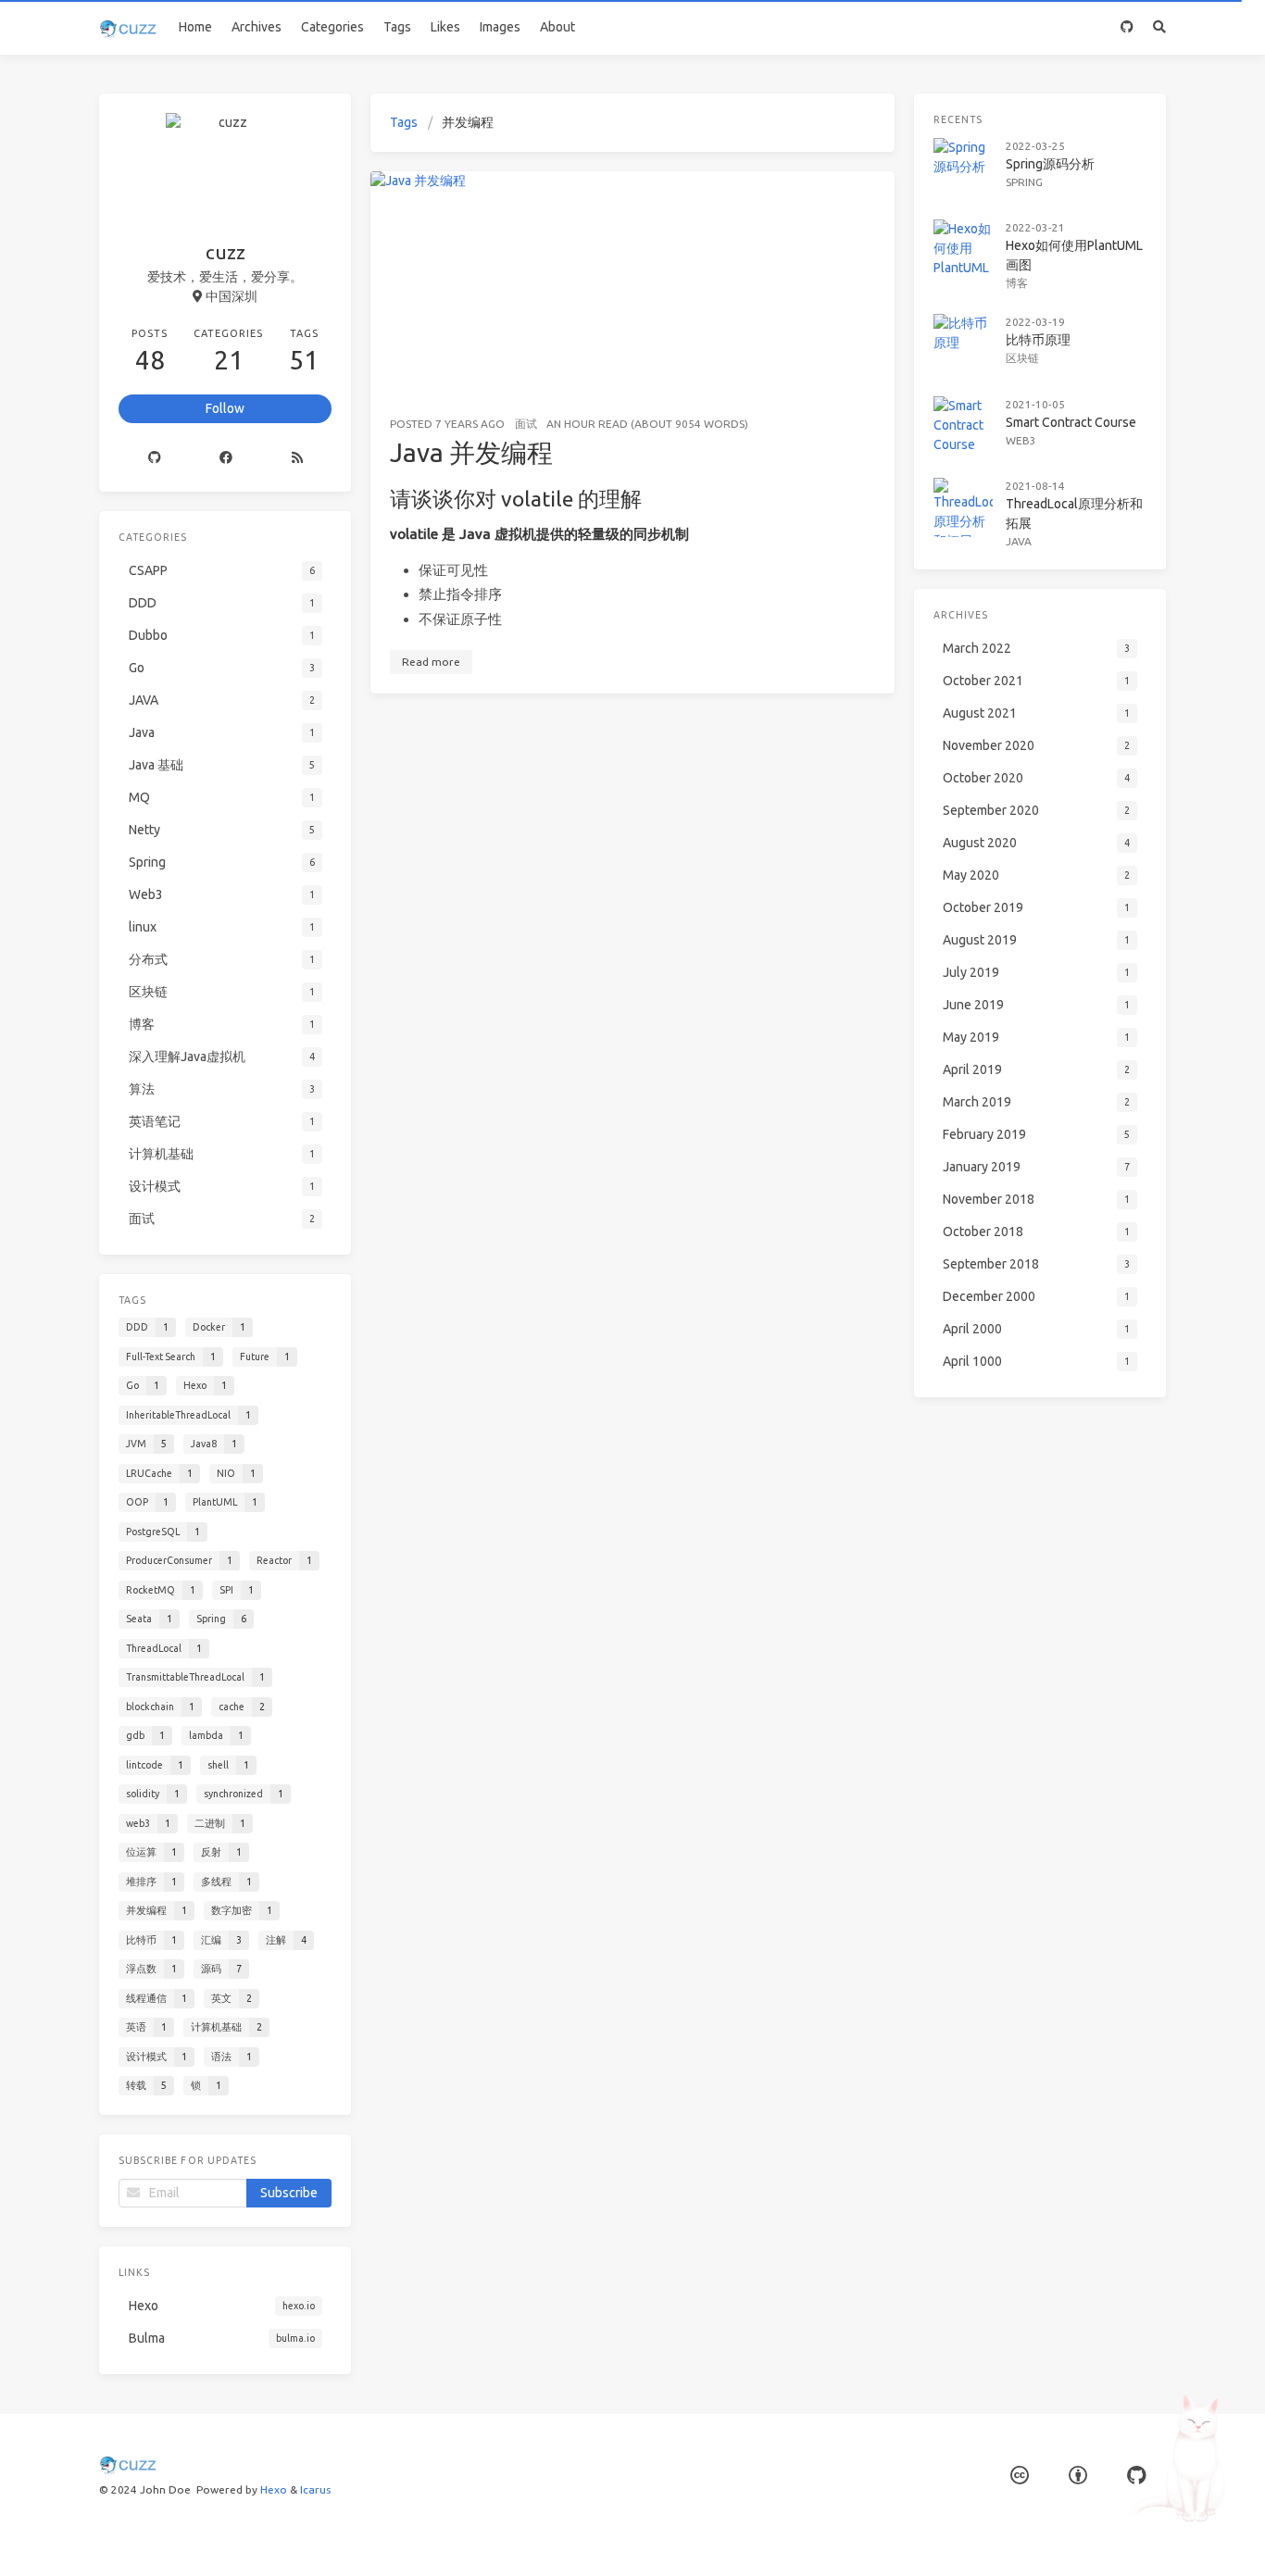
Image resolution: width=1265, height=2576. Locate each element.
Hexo (274, 2489)
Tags (397, 27)
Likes (445, 27)
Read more (431, 662)
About (557, 27)
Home (195, 27)
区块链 (1022, 358)
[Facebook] (225, 457)
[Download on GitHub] (1127, 27)
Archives (257, 27)
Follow (225, 408)
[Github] (154, 457)
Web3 (1021, 440)
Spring (1024, 182)
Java (1019, 541)
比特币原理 (1038, 340)
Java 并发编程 (471, 452)
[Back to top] (944, 2539)
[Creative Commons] (1020, 2476)
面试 (526, 424)
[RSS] (297, 457)
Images (500, 27)
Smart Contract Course (1071, 422)
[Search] (1160, 27)
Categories (332, 27)
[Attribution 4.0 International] (1078, 2476)
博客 (1017, 283)
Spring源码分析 (1050, 164)
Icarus (315, 2489)
